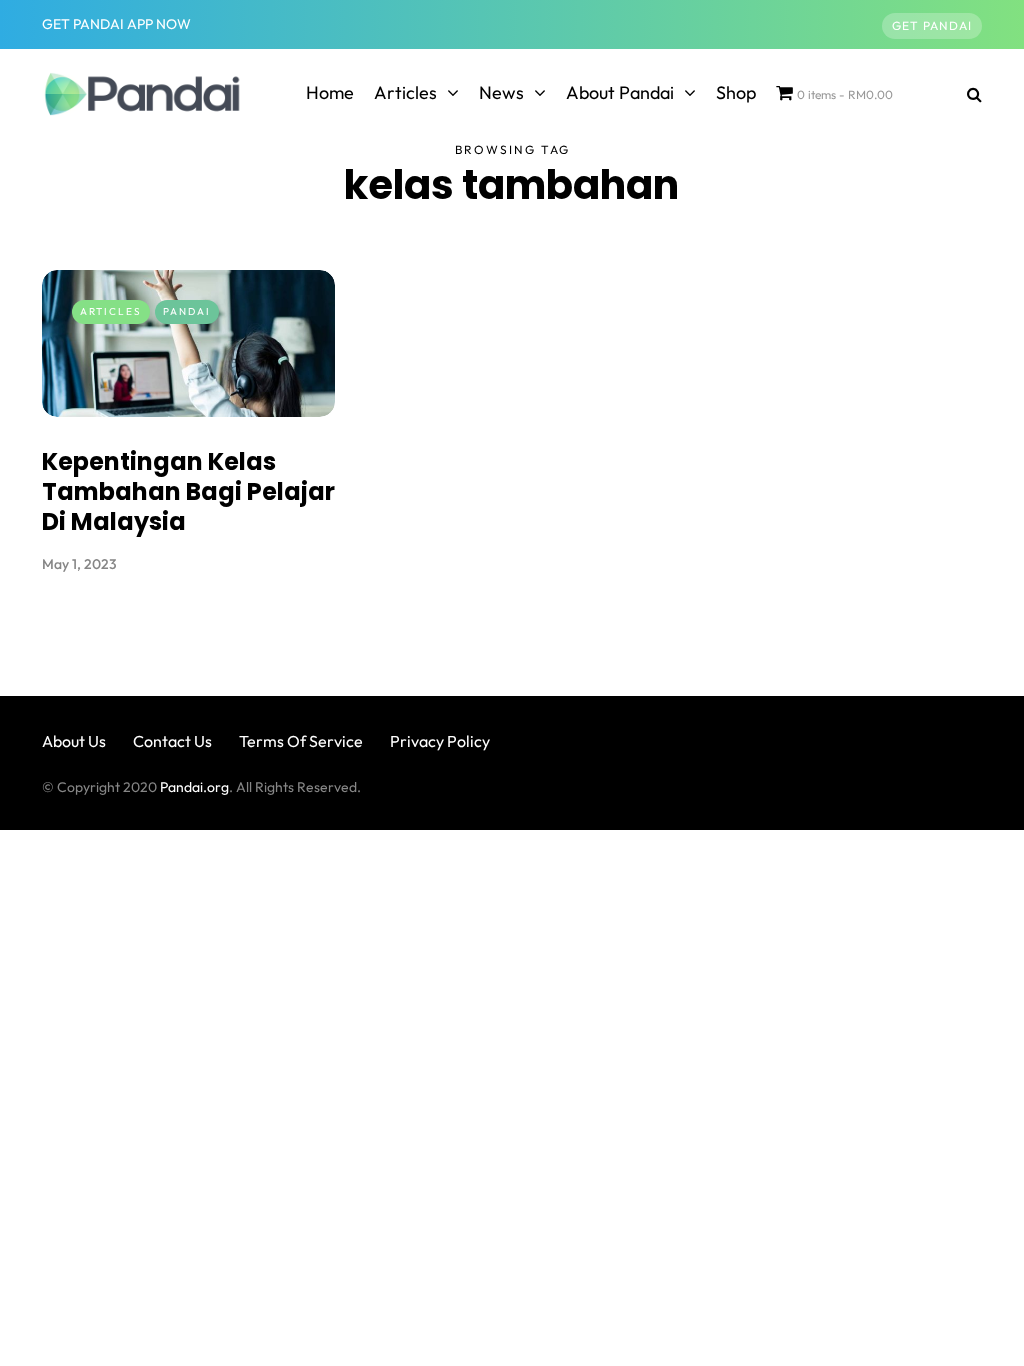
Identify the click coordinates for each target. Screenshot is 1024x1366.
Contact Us (172, 741)
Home (330, 92)
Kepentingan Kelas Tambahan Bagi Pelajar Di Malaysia (188, 491)
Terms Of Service (301, 741)
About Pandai (620, 92)
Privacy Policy (440, 741)
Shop (736, 92)
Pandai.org (194, 787)
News (501, 92)
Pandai (187, 311)
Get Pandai (932, 25)
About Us (74, 741)
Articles (405, 92)
